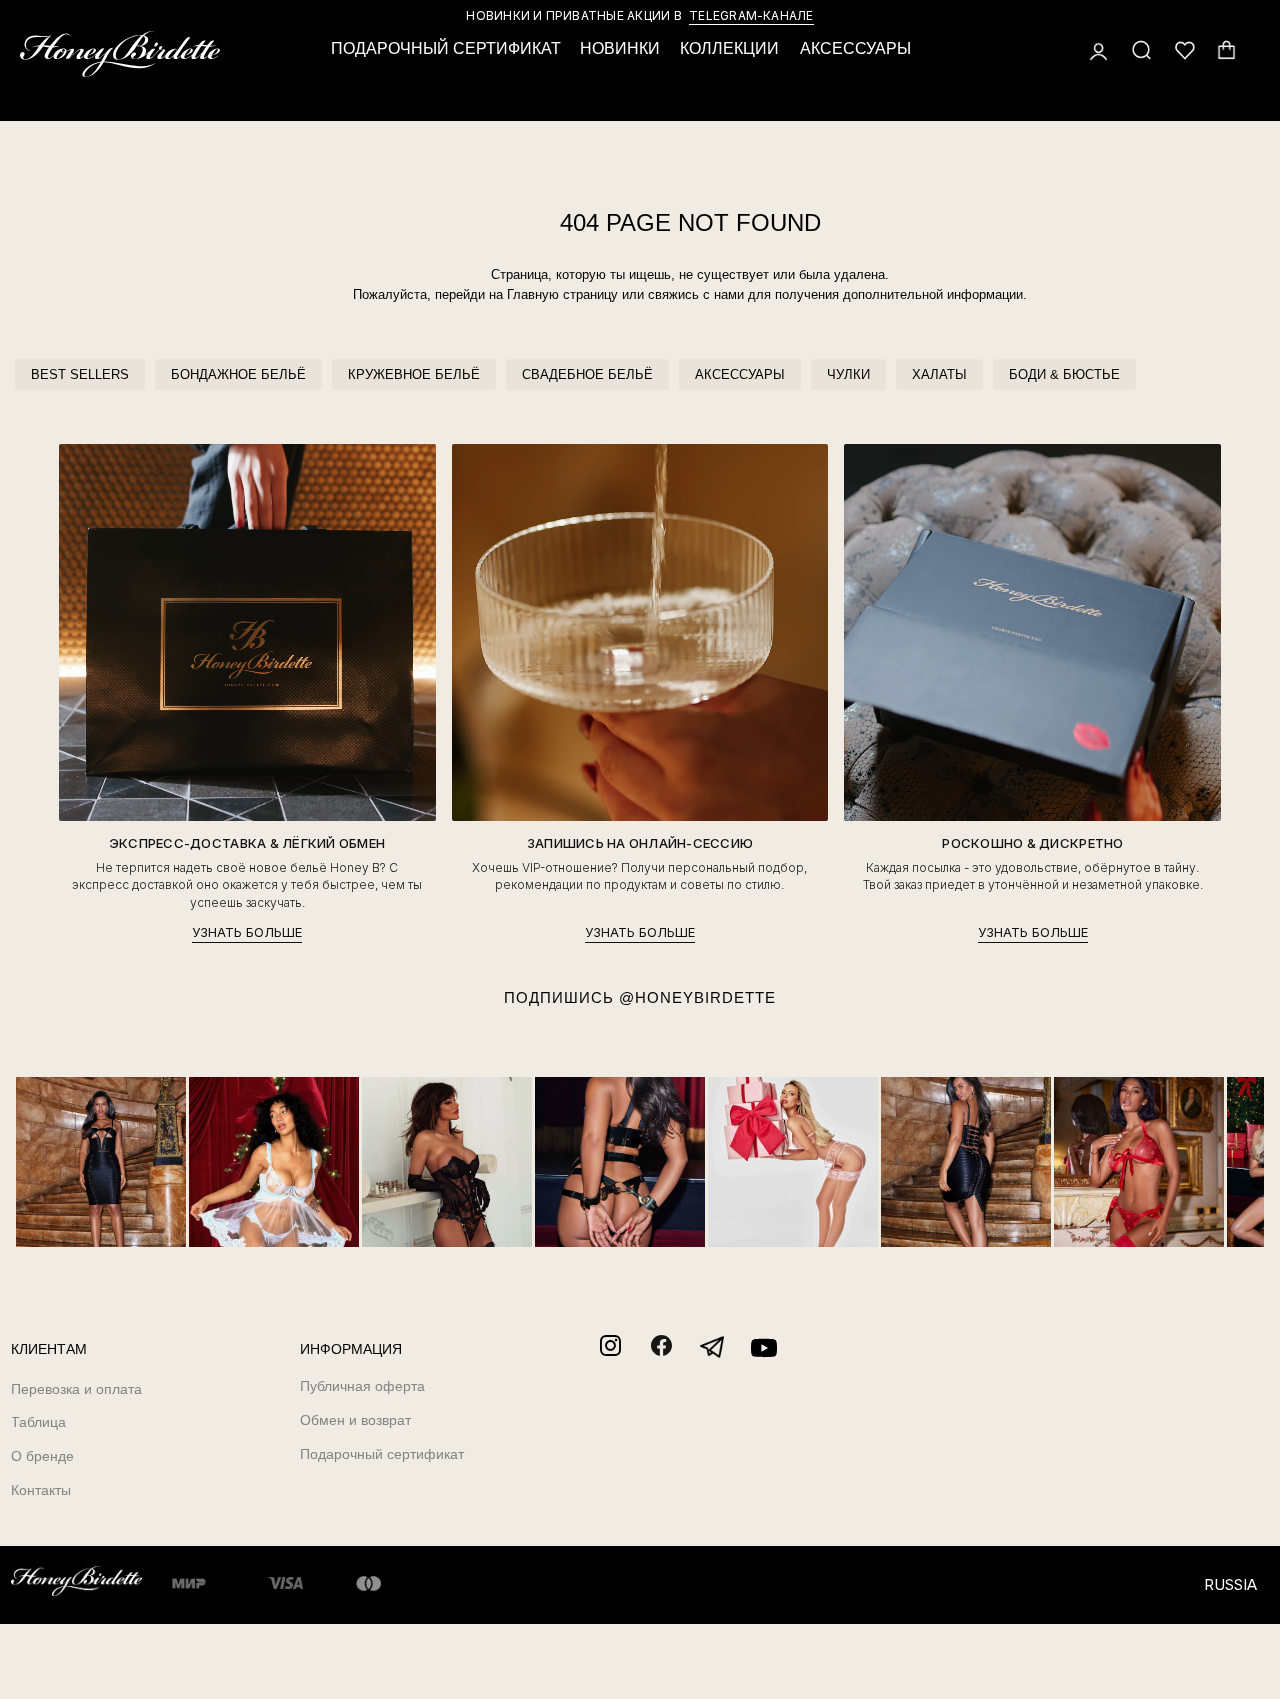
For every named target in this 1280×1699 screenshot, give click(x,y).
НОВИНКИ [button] (620, 48)
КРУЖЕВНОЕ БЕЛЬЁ (414, 374)
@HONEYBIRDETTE (697, 997)
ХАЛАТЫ (939, 374)
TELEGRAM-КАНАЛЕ (751, 15)
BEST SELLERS (80, 374)
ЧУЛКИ (848, 374)
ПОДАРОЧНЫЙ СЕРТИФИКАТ (446, 48)
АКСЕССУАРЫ (740, 374)
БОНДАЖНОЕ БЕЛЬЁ (238, 374)
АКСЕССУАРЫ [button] (855, 48)
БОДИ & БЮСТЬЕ (1064, 374)
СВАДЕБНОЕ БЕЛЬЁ (587, 374)
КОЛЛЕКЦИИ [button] (729, 48)
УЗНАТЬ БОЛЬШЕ (247, 932)
